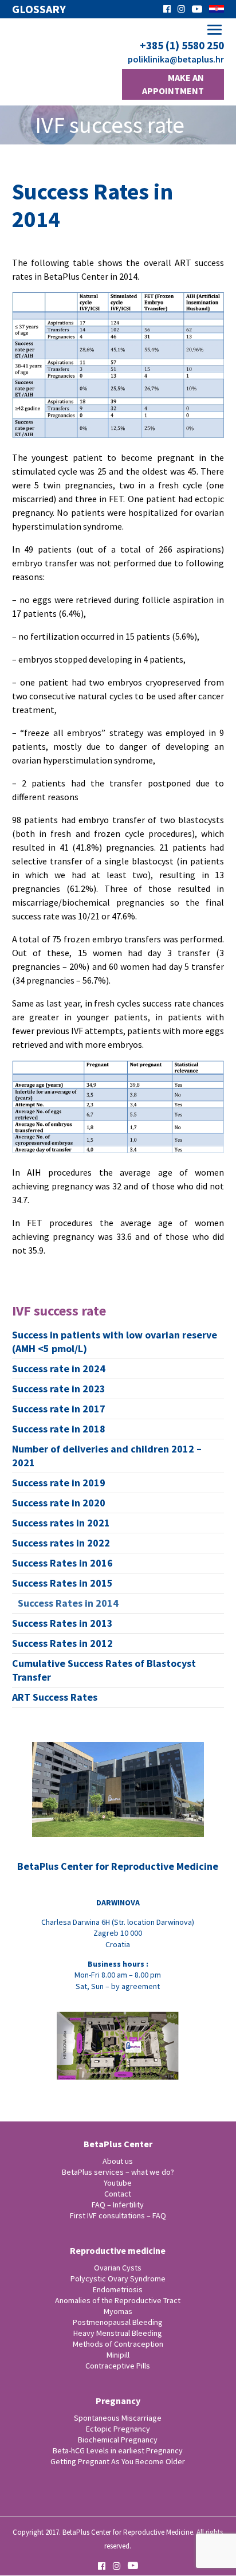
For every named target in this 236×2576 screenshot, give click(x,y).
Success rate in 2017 (59, 1409)
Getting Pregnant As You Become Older (118, 2461)
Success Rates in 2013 (62, 1623)
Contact (118, 2194)
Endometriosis (118, 2289)
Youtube (118, 2183)
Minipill (118, 2355)
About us (118, 2161)
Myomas (118, 2311)
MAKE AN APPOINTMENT (173, 84)
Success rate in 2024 (59, 1369)
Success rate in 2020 (59, 1503)
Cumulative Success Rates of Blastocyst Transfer (104, 1670)
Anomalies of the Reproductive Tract (118, 2300)
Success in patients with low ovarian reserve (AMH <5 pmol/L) (115, 1342)
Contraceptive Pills (118, 2366)
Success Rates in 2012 (62, 1643)
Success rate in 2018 (59, 1429)
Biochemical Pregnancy (118, 2440)
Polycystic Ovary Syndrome (118, 2279)
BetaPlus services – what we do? (118, 2172)
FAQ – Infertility (118, 2205)
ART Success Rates (55, 1697)
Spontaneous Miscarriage (118, 2418)
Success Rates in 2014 (68, 1603)
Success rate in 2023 (59, 1389)
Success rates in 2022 (61, 1543)
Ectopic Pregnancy (118, 2429)
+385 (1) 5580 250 (182, 46)
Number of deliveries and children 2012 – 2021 (107, 1456)
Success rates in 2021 (61, 1523)
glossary (39, 9)
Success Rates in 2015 (62, 1583)
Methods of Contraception (118, 2344)
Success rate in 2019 (59, 1483)
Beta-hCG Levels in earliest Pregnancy (118, 2450)
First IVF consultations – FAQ (118, 2215)
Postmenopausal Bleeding (118, 2322)
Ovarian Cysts (118, 2268)
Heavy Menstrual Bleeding (118, 2333)
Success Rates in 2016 (62, 1563)
